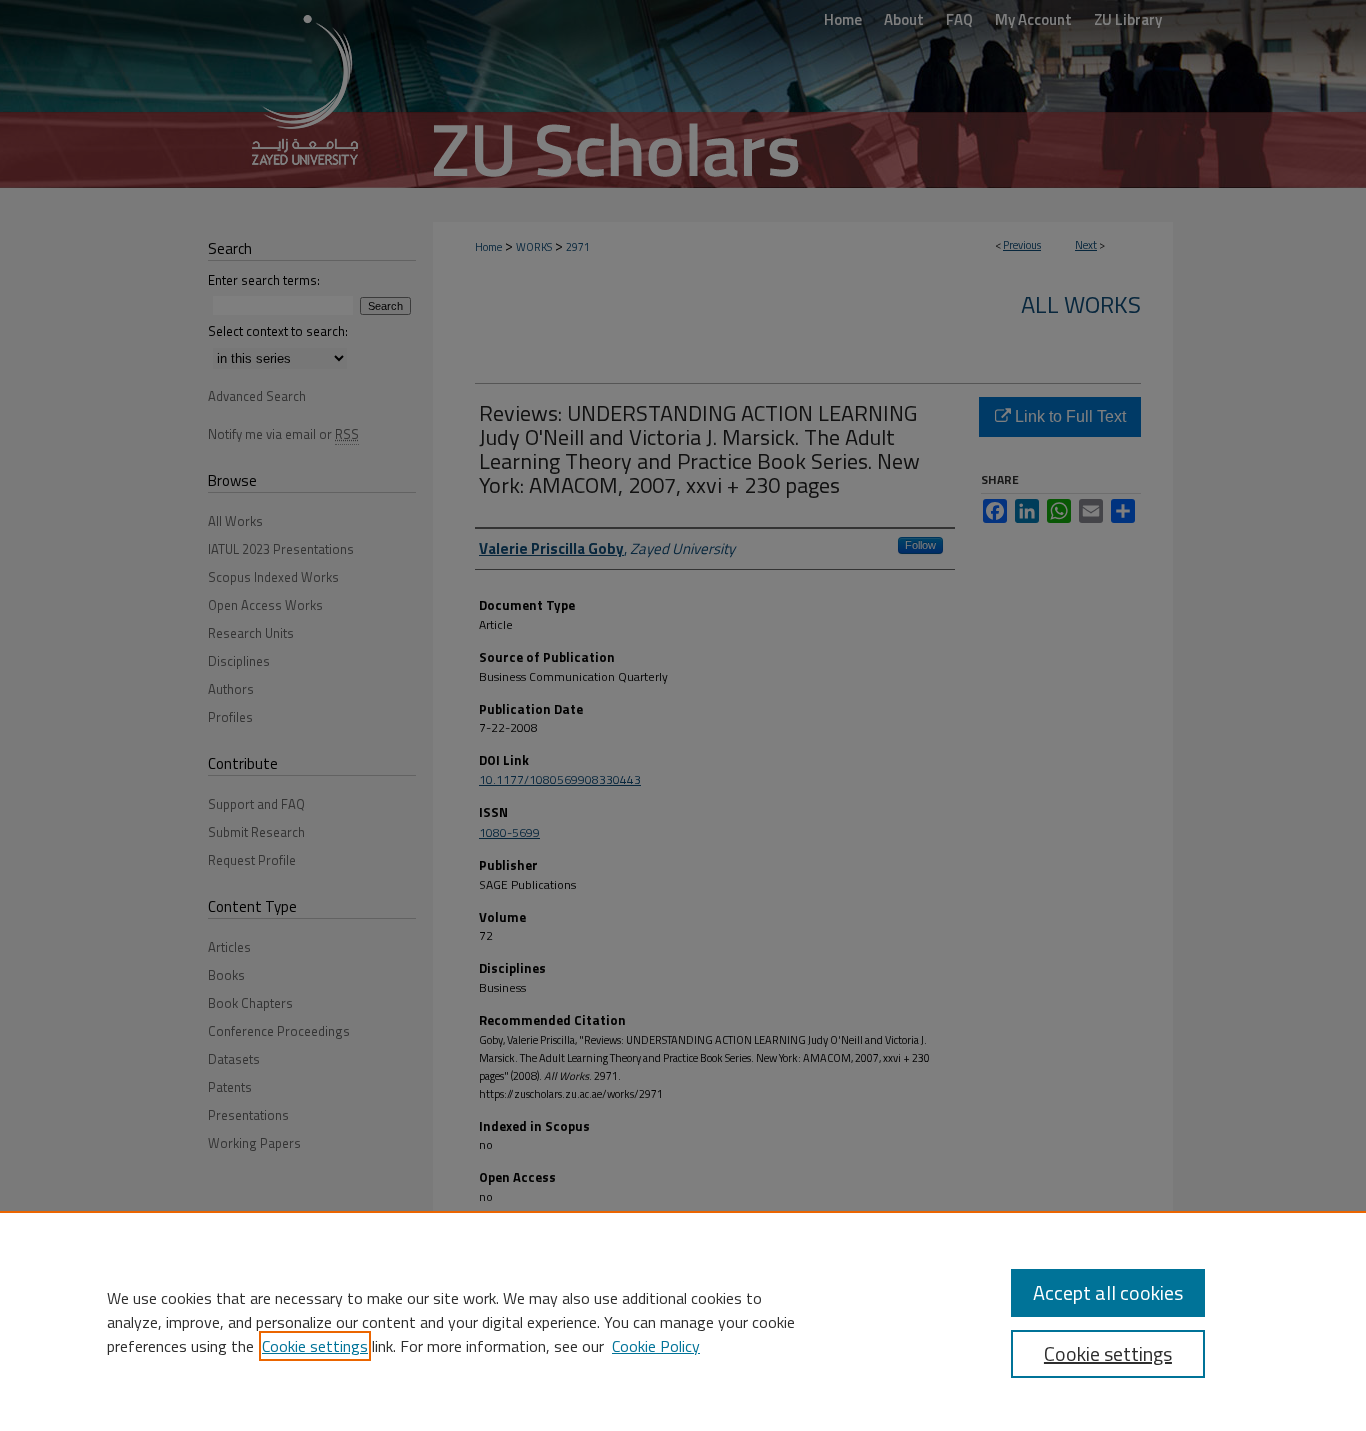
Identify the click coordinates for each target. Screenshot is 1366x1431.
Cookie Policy (656, 1346)
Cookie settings (315, 1346)
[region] (683, 1321)
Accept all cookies (1108, 1292)
